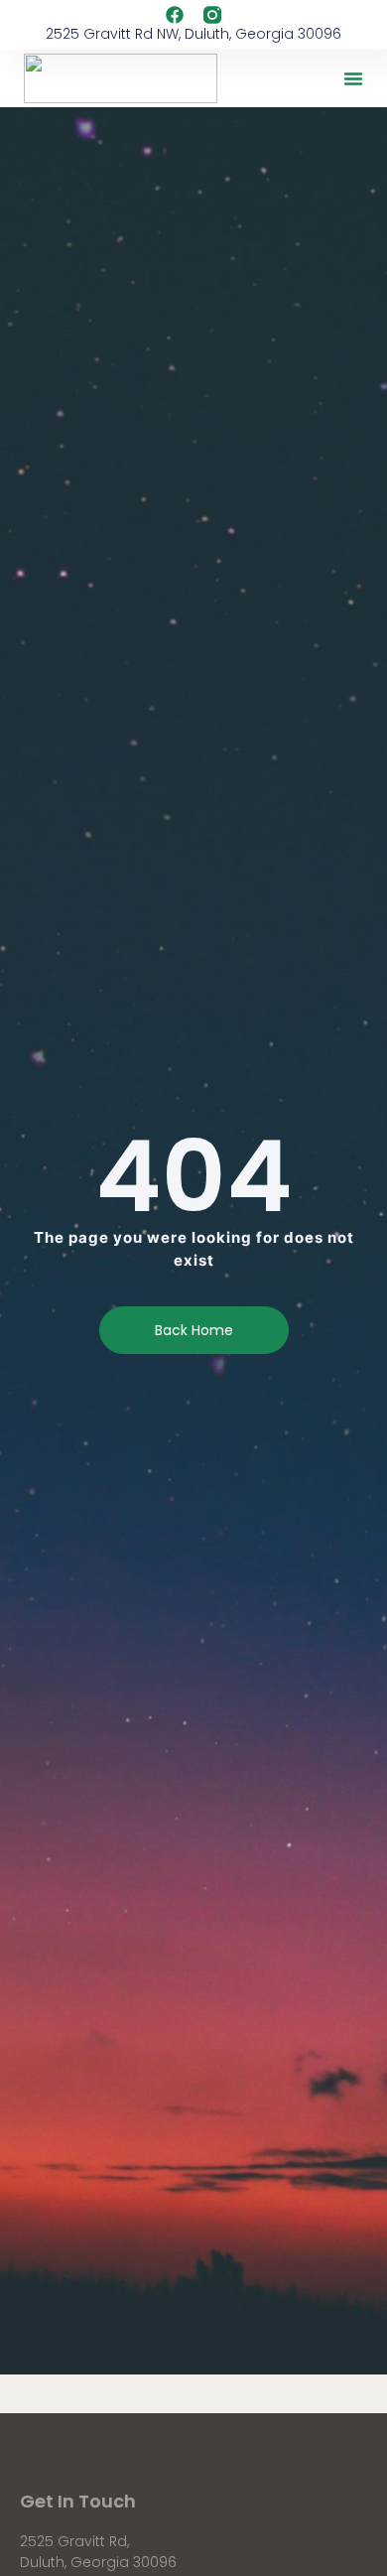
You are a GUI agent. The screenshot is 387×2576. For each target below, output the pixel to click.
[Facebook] (175, 15)
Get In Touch (78, 2501)
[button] (353, 78)
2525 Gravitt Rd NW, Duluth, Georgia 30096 (193, 34)
